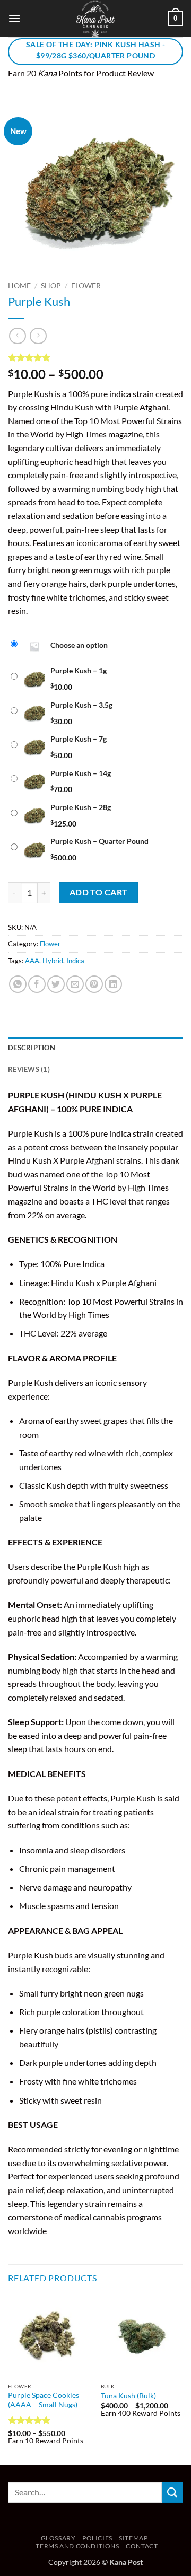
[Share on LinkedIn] (113, 984)
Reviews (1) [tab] (29, 1069)
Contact (142, 2546)
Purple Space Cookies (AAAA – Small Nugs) (44, 2400)
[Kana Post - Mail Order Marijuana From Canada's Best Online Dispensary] (95, 19)
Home (19, 286)
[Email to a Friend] (75, 984)
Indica (75, 961)
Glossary (58, 2538)
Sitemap (133, 2538)
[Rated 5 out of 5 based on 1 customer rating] (95, 357)
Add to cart (99, 892)
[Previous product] (38, 336)
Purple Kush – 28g (81, 807)
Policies (97, 2538)
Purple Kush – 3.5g (81, 705)
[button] (14, 18)
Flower (86, 286)
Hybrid (53, 961)
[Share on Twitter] (56, 984)
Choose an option (79, 645)
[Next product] (17, 336)
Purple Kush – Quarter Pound (99, 841)
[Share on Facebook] (37, 984)
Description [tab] (32, 1048)
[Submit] (172, 2492)
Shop (51, 286)
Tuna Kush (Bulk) (128, 2396)
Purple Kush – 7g (79, 739)
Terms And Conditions (77, 2546)
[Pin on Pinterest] (94, 984)
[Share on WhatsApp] (18, 984)
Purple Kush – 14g (81, 773)
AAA (32, 961)
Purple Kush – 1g (79, 670)
